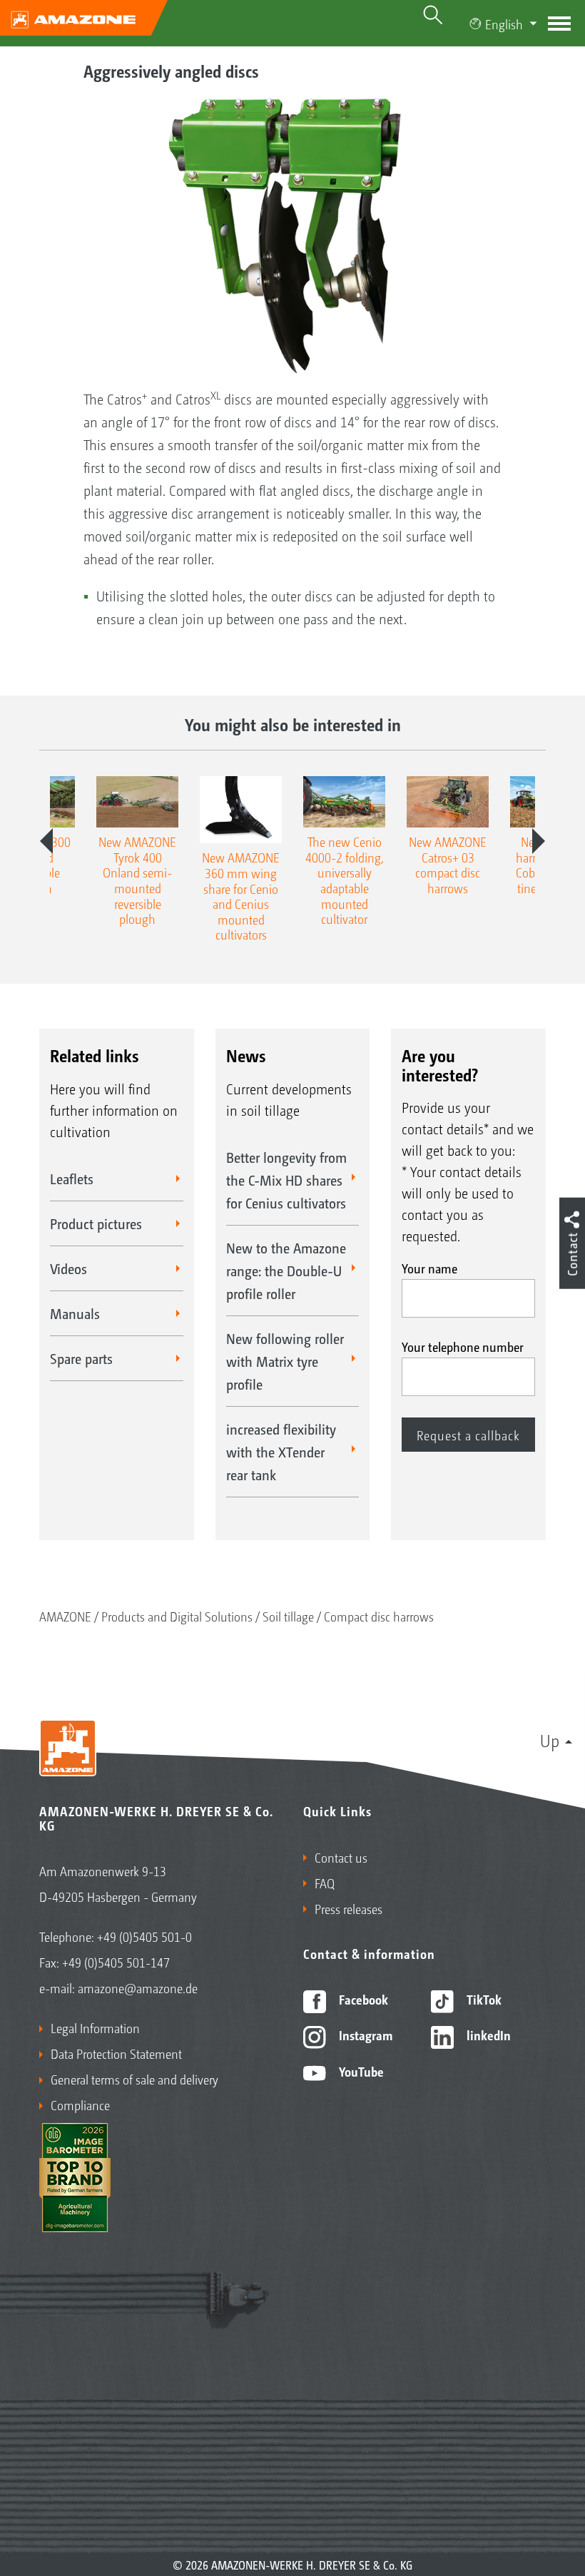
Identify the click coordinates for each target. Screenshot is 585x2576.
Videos (68, 1268)
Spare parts (81, 1358)
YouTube (360, 2071)
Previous (46, 841)
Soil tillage (288, 1616)
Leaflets (72, 1178)
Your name (429, 1268)
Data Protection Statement (116, 2053)
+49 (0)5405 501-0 (144, 1936)
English (504, 24)
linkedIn (487, 2035)
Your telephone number (463, 1346)
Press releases (349, 1908)
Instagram (364, 2035)
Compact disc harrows (379, 1616)
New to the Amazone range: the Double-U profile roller (286, 1271)
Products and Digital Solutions (177, 1616)
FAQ (325, 1883)
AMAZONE (65, 1616)
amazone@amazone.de (138, 1987)
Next (539, 841)
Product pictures (96, 1223)
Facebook (362, 1999)
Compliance (80, 2104)
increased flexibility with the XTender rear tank (281, 1452)
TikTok (483, 1999)
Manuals (75, 1313)
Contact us (341, 1857)
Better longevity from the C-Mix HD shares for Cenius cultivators (286, 1180)
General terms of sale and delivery (134, 2079)
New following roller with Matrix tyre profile (285, 1361)
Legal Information (95, 2027)
